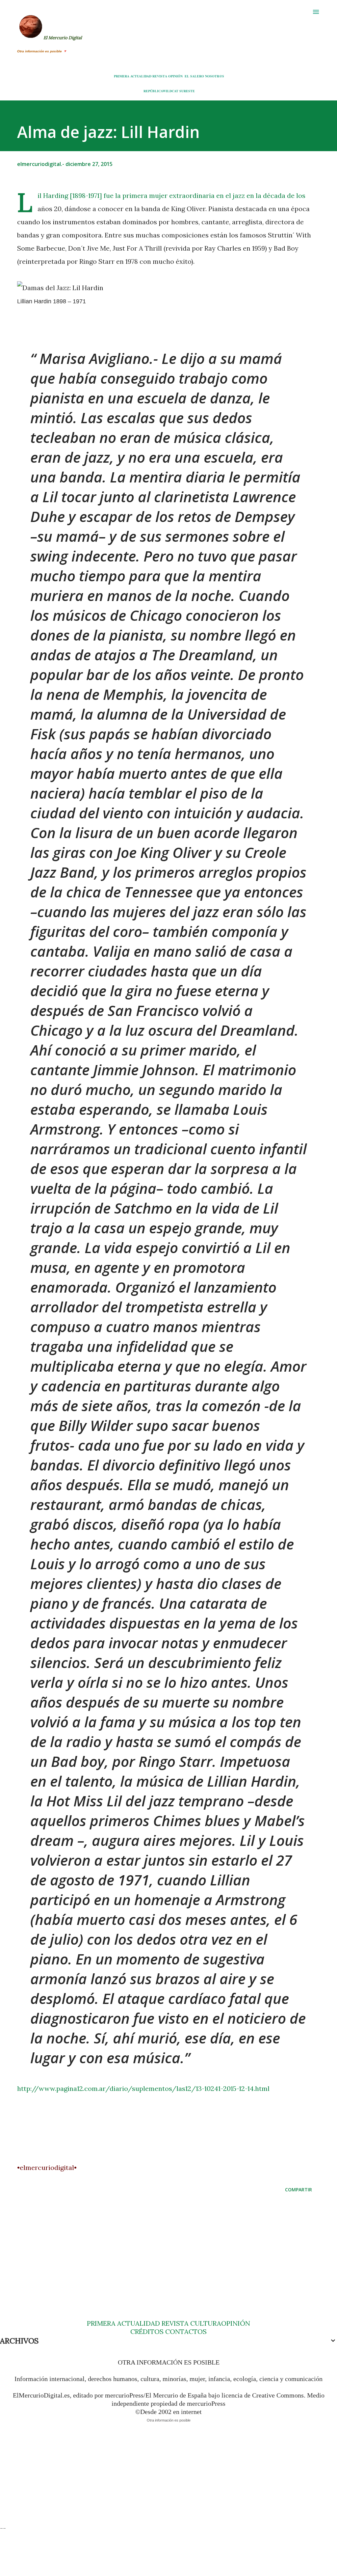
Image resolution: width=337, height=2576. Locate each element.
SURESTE (187, 91)
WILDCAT (170, 91)
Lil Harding (53, 195)
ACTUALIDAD (141, 76)
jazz (239, 195)
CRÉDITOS (147, 2331)
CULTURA (206, 2323)
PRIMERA (122, 76)
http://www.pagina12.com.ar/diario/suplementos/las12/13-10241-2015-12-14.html (143, 2088)
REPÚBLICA (153, 91)
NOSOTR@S (215, 76)
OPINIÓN (175, 76)
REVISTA (160, 76)
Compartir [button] (298, 2190)
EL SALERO (194, 76)
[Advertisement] (168, 2262)
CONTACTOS (185, 2331)
